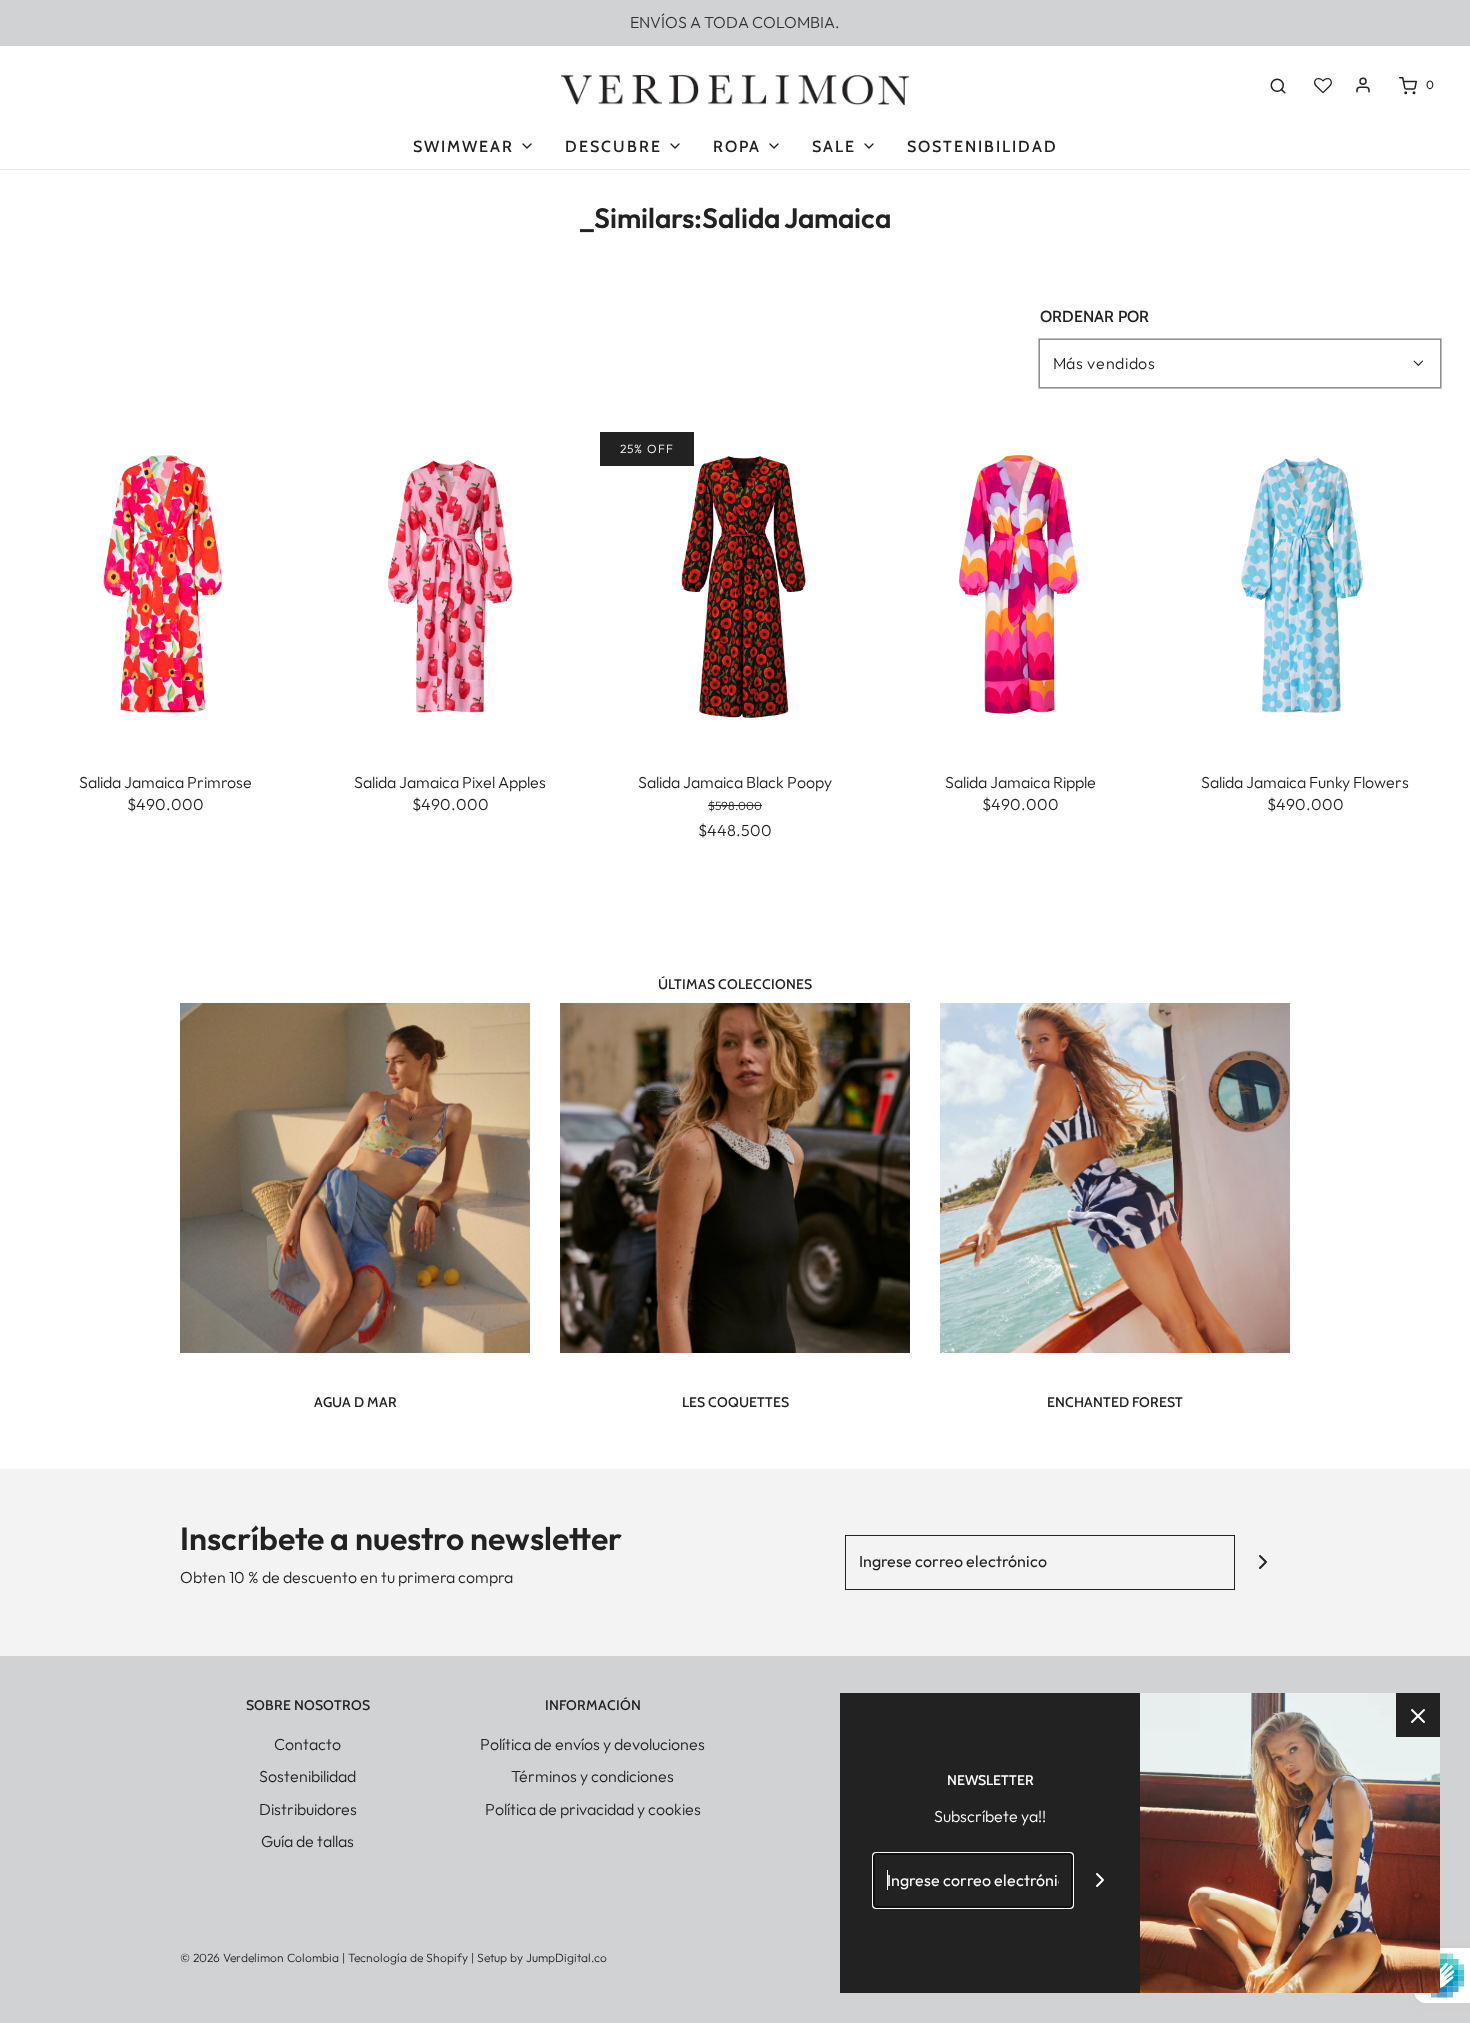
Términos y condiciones (592, 1776)
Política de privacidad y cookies (593, 1809)
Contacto (307, 1744)
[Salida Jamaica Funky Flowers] (1305, 587)
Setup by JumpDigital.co (542, 1957)
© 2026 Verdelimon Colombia (259, 1957)
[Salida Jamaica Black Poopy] (735, 587)
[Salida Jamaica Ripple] (1020, 587)
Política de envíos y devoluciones (592, 1744)
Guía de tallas (307, 1841)
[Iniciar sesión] (1363, 85)
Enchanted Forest (1115, 1402)
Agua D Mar (355, 1402)
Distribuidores (308, 1809)
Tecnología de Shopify (408, 1957)
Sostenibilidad (982, 146)
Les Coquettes (735, 1402)
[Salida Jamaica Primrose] (165, 587)
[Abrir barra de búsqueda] (1278, 85)
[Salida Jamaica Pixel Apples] (450, 587)
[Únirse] (1262, 1562)
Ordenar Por (1094, 317)
